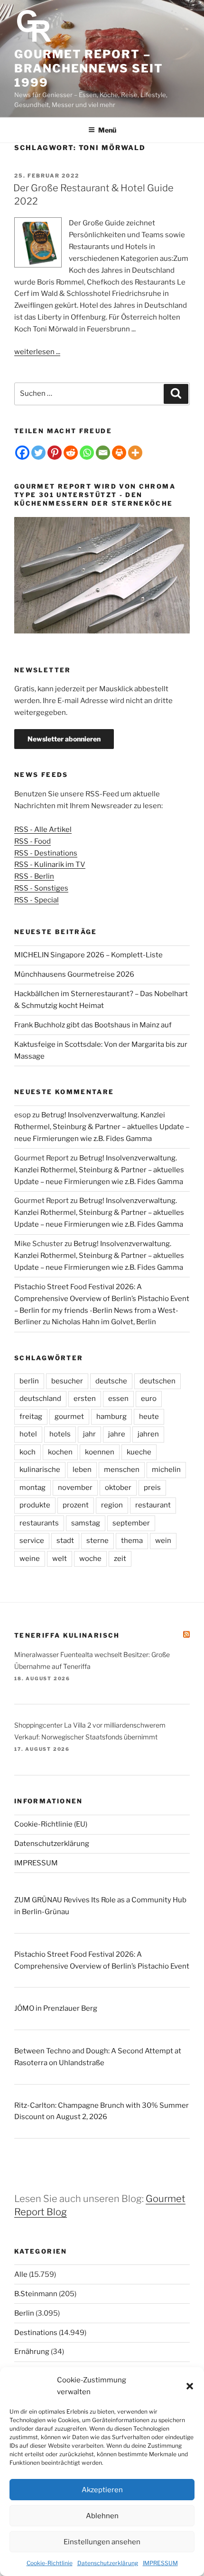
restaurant (153, 1505)
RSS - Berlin (34, 876)
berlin (29, 1381)
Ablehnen (102, 2516)
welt (60, 1559)
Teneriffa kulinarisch (67, 1635)
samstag (86, 1523)
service (32, 1541)
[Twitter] (38, 453)
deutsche (111, 1381)
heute (149, 1417)
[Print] (119, 453)
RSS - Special (37, 900)
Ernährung (32, 2352)
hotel (28, 1434)
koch (28, 1452)
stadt (65, 1541)
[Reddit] (71, 453)
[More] (135, 453)
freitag (31, 1417)
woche (90, 1559)
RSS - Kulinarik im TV (50, 865)
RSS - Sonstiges (41, 888)
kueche (139, 1452)
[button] (190, 2386)
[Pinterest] (55, 453)
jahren (148, 1434)
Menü (107, 130)
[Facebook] (22, 453)
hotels (60, 1434)
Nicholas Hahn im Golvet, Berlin (104, 1322)
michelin (166, 1470)
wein (163, 1541)
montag (32, 1488)
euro (149, 1399)
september (131, 1523)
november (75, 1488)
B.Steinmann (36, 2294)
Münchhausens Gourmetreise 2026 (74, 974)
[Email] (103, 453)
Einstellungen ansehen (102, 2542)
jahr (89, 1434)
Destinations (36, 2333)
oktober (118, 1488)
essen (118, 1399)
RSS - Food (32, 841)
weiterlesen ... (37, 352)
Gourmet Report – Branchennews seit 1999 (89, 68)
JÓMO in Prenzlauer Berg (56, 2008)
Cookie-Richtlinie (50, 2563)
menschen (122, 1470)
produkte (35, 1505)
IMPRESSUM (160, 2563)
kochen (60, 1452)
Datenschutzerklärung (108, 2563)
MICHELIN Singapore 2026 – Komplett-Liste (88, 955)
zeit (120, 1559)
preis (152, 1488)
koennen (100, 1452)
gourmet (69, 1417)
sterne (97, 1541)
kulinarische (40, 1470)
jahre (117, 1434)
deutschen (158, 1381)
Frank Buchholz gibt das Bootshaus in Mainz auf (93, 1025)
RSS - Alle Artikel (43, 829)
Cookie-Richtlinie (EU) (51, 1824)
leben (82, 1470)
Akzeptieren (102, 2490)
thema (132, 1541)
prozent (76, 1505)
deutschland (40, 1399)
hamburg (111, 1417)
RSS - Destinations (46, 853)
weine (30, 1559)
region (112, 1505)
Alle (21, 2274)
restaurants (39, 1523)
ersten (85, 1399)
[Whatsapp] (87, 453)
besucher (67, 1381)
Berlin (24, 2313)
